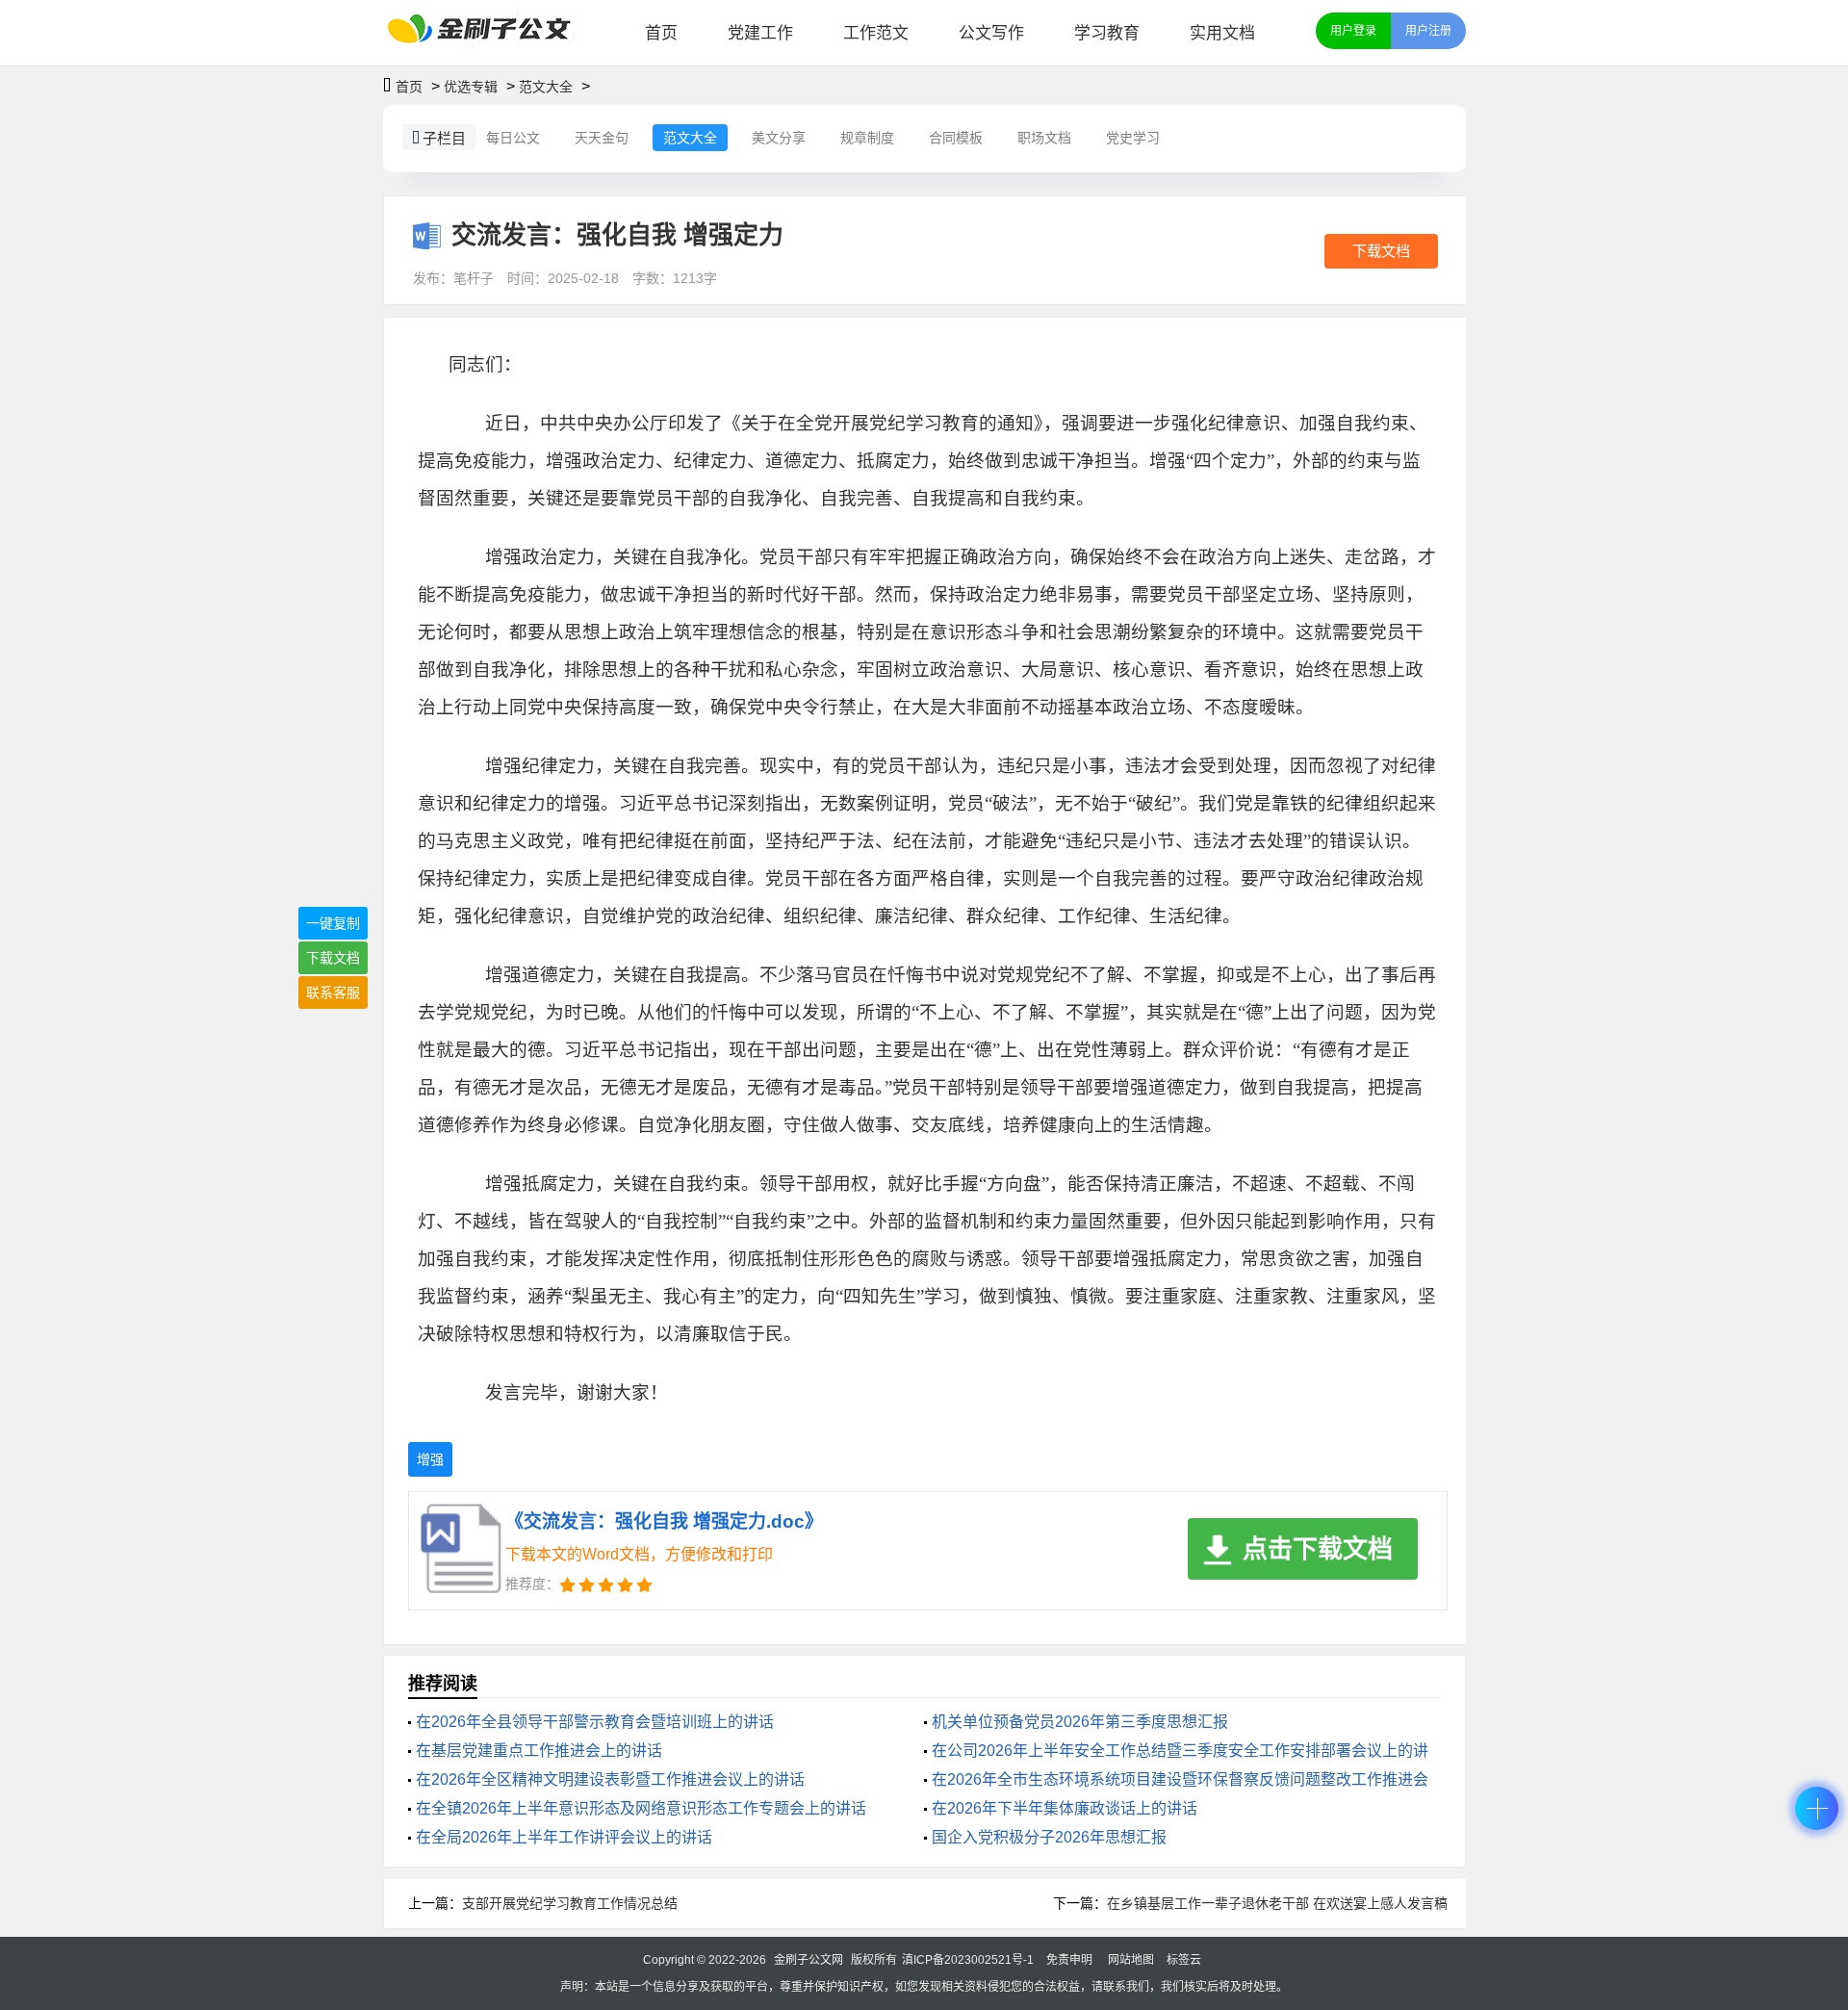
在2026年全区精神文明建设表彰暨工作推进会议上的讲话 (610, 1779)
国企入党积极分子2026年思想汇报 (1049, 1837)
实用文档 (1222, 33)
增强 (430, 1459)
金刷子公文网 (808, 1960)
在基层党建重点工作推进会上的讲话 (539, 1751)
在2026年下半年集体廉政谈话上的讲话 (1065, 1808)
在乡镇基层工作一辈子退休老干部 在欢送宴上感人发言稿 (1277, 1903)
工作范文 (876, 33)
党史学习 (1133, 138)
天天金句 (602, 138)
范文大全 (546, 87)
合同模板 (956, 138)
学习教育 (1107, 33)
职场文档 (1044, 138)
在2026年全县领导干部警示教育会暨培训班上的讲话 (595, 1722)
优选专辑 (471, 87)
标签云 (1184, 1960)
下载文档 (1381, 251)
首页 (661, 33)
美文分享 (779, 138)
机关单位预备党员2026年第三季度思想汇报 (1080, 1722)
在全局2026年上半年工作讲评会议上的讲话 (564, 1837)
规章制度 (867, 138)
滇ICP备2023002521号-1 (968, 1960)
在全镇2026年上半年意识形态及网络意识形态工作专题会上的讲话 (641, 1808)
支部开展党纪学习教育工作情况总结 (570, 1903)
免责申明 (1069, 1960)
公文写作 (991, 33)
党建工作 (760, 33)
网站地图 (1131, 1960)
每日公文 (513, 138)
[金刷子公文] (487, 33)
